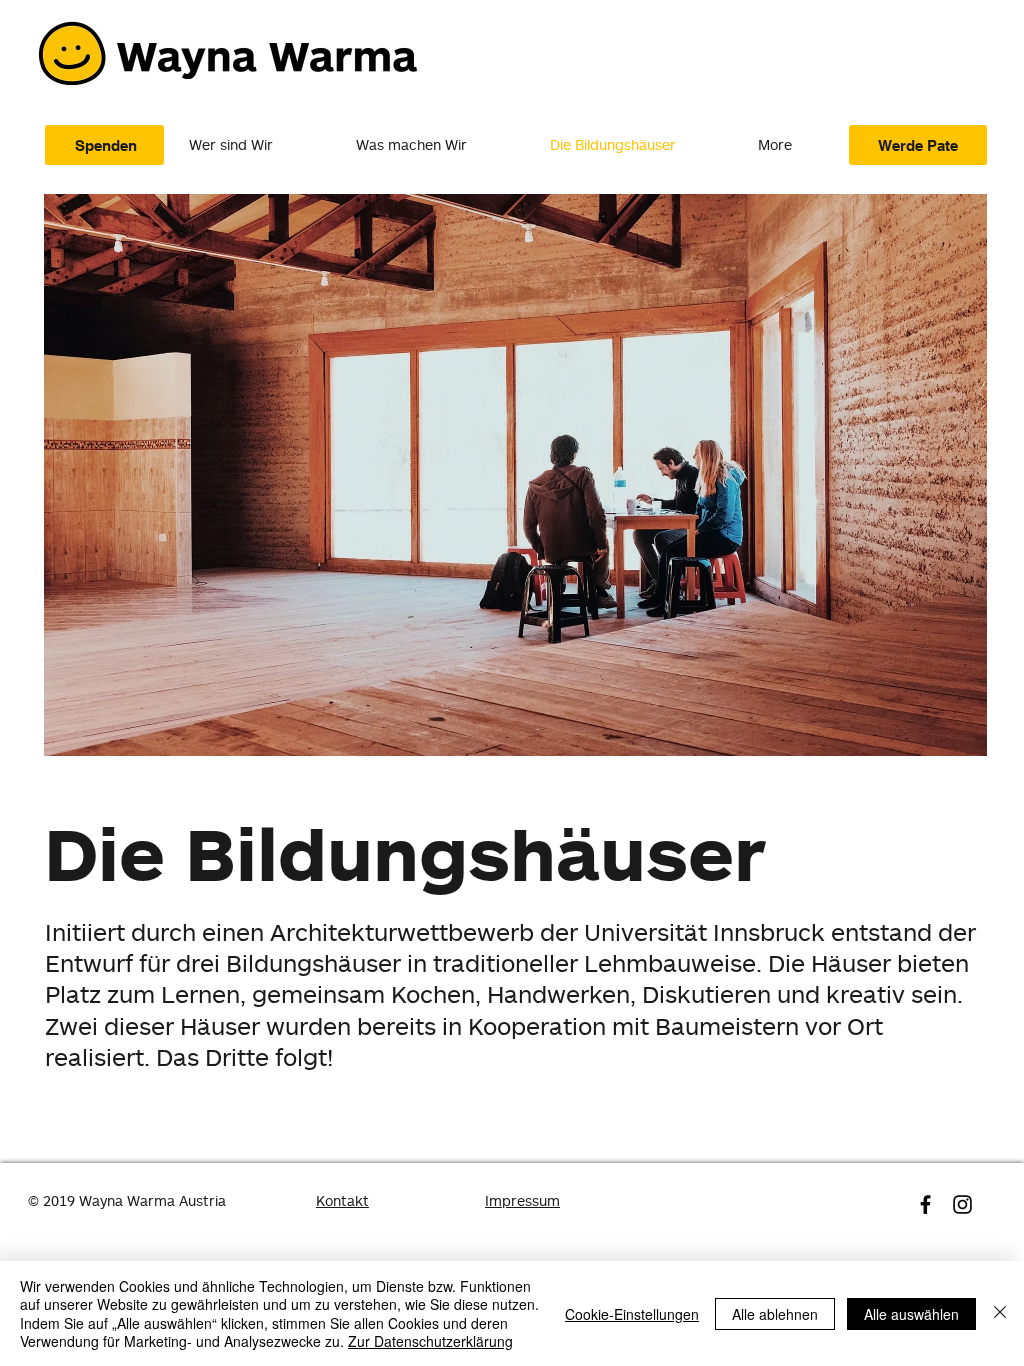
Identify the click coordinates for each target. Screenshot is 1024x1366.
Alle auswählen (911, 1314)
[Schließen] (1000, 1313)
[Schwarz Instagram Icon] (962, 1204)
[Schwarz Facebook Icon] (925, 1204)
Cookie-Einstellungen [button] (632, 1314)
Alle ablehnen (775, 1314)
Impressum (522, 1200)
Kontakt (342, 1200)
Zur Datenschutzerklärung (430, 1341)
